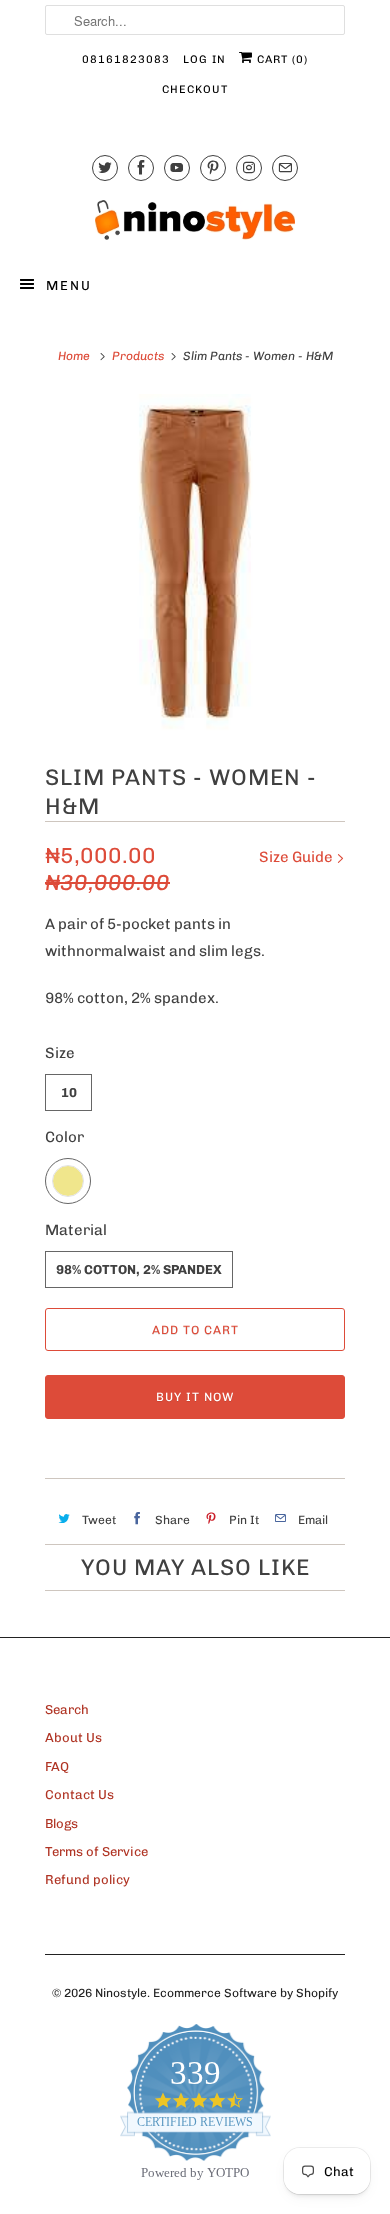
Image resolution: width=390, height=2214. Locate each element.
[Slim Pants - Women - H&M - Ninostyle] (195, 563)
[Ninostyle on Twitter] (105, 167)
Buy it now (195, 1397)
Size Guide (297, 857)
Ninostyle (121, 1993)
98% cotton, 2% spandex (139, 1269)
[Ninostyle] (195, 220)
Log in (204, 59)
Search (67, 1709)
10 (69, 1092)
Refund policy (87, 1879)
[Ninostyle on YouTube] (177, 167)
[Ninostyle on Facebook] (141, 167)
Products (138, 356)
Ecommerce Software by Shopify (245, 1993)
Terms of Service (96, 1851)
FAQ (57, 1766)
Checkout (195, 89)
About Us (73, 1737)
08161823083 (126, 59)
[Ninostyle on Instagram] (249, 167)
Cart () (280, 59)
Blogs (61, 1823)
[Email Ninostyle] (285, 167)
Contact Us (79, 1794)
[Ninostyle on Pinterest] (213, 167)
